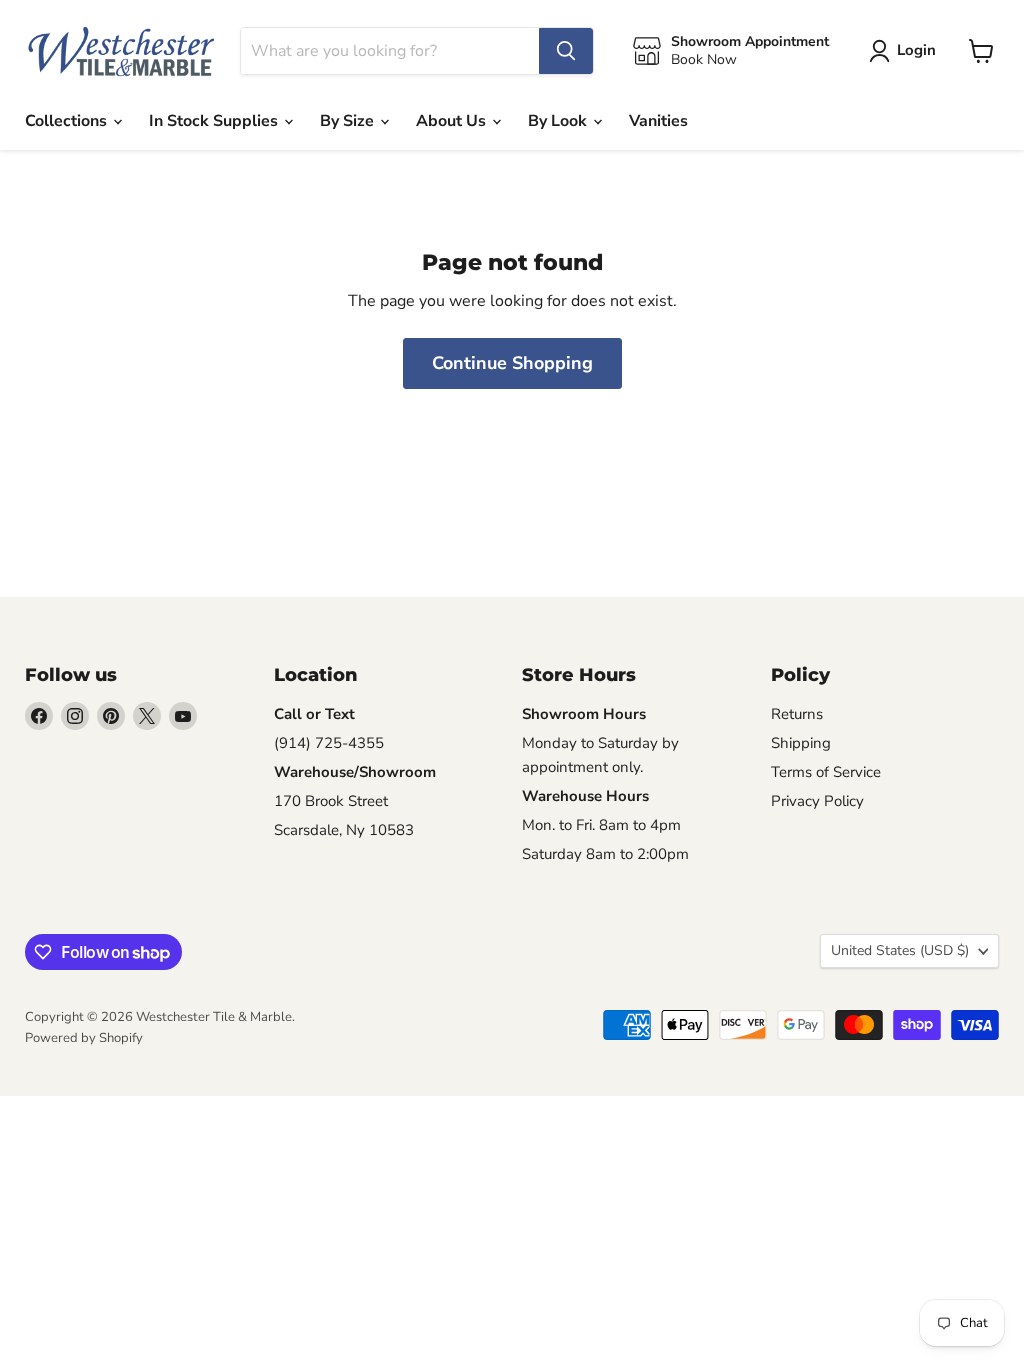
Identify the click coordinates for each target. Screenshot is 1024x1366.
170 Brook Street (331, 801)
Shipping (801, 743)
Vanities (658, 121)
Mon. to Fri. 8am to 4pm (601, 825)
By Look (559, 121)
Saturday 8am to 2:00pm (605, 854)
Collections (68, 121)
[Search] (566, 51)
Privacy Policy (817, 801)
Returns (797, 714)
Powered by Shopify (84, 1038)
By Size (349, 121)
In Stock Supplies (215, 121)
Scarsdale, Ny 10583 (344, 830)
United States (900, 950)
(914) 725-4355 (329, 743)
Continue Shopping (512, 363)
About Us (453, 121)
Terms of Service (826, 772)
